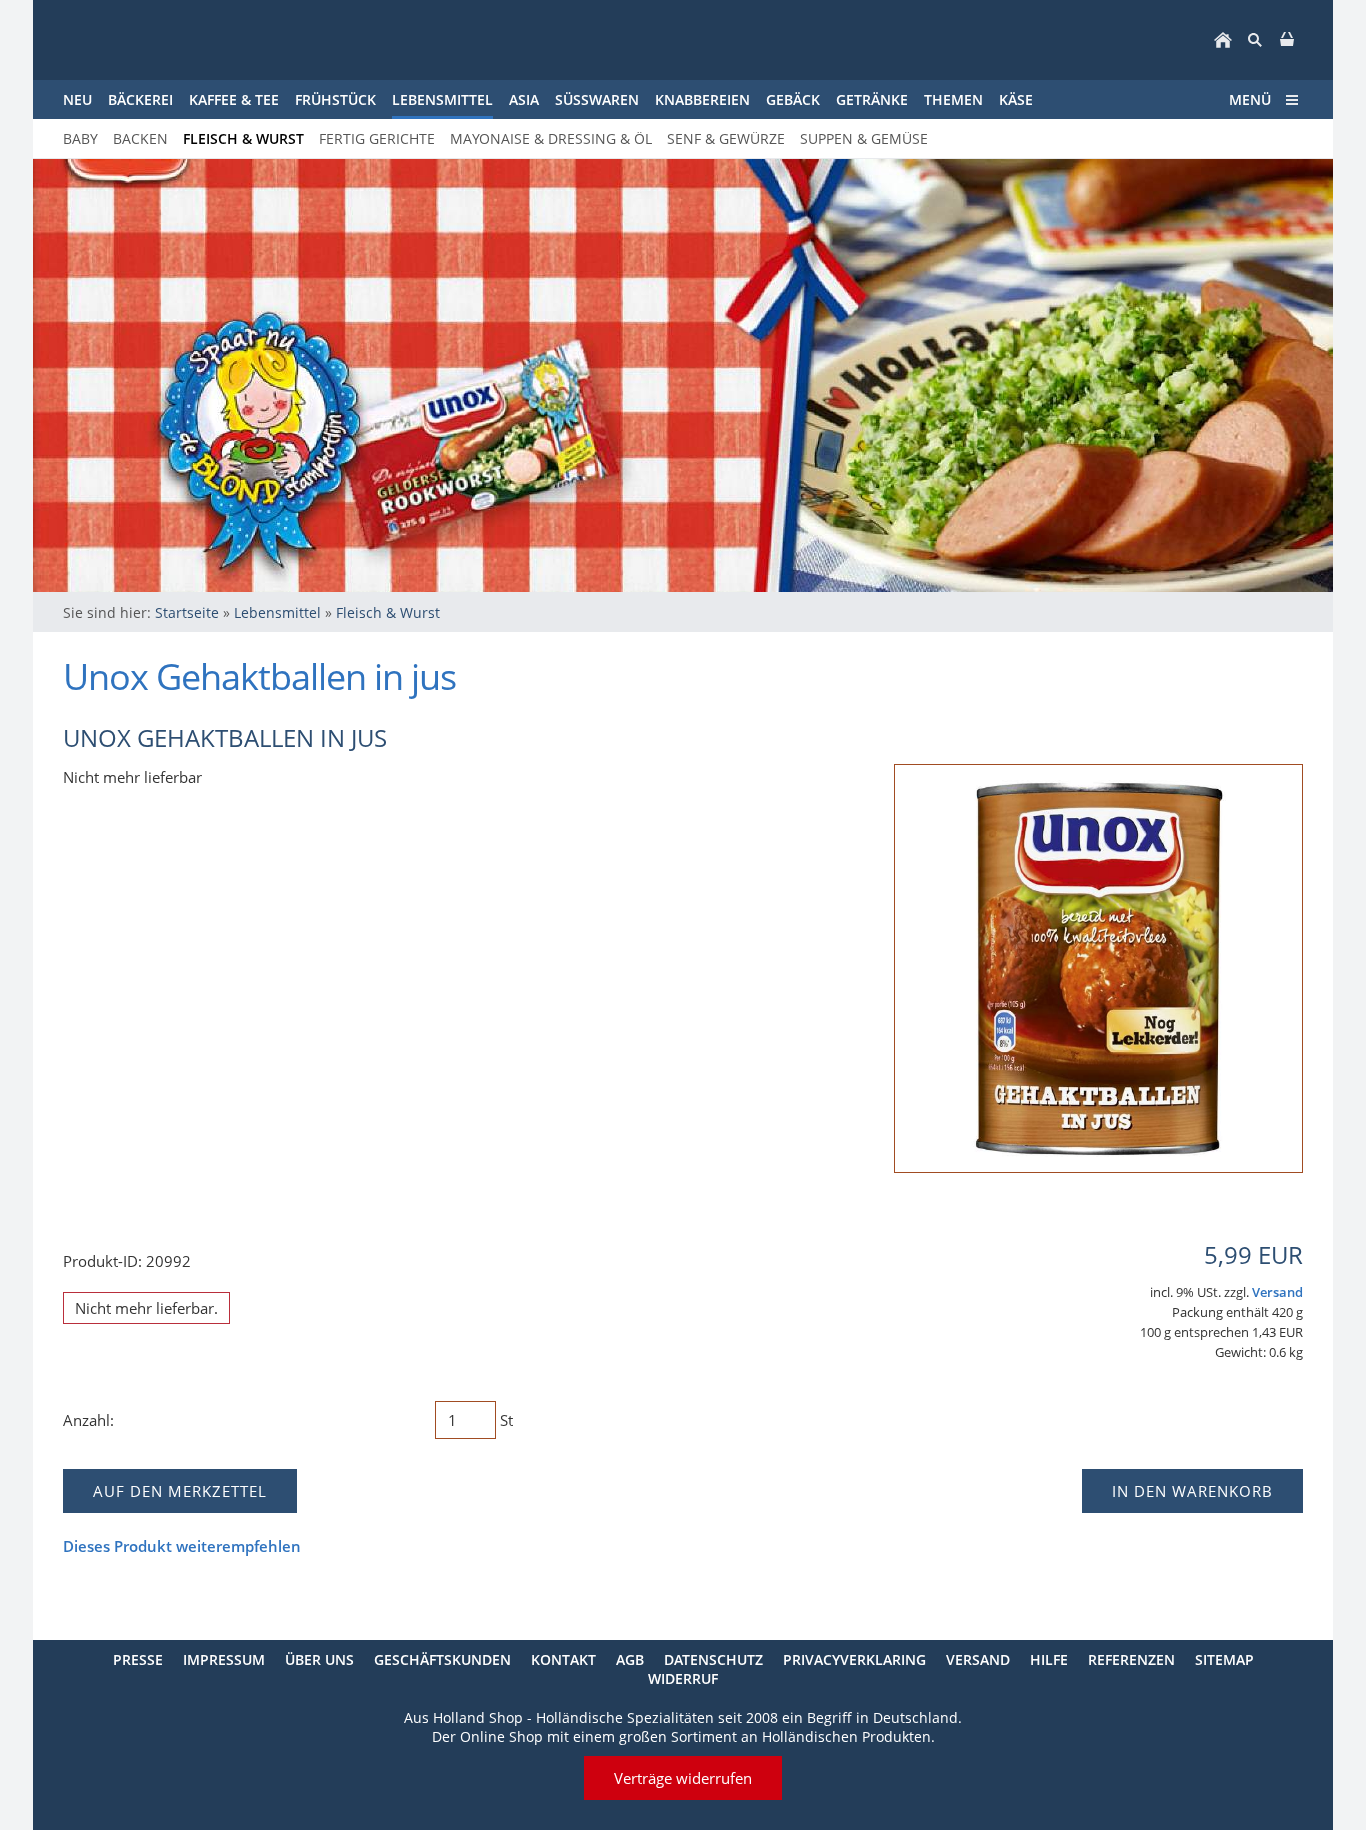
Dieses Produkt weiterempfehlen (182, 1546)
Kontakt (563, 1659)
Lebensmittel (277, 612)
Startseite (187, 612)
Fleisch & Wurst (388, 612)
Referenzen (1131, 1659)
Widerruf (683, 1678)
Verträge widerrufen (683, 1778)
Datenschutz (713, 1659)
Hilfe (1049, 1659)
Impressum (224, 1659)
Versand (1277, 1292)
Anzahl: (88, 1420)
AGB (630, 1659)
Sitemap (1224, 1659)
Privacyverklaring (854, 1659)
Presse (138, 1659)
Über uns (319, 1659)
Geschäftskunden (442, 1659)
